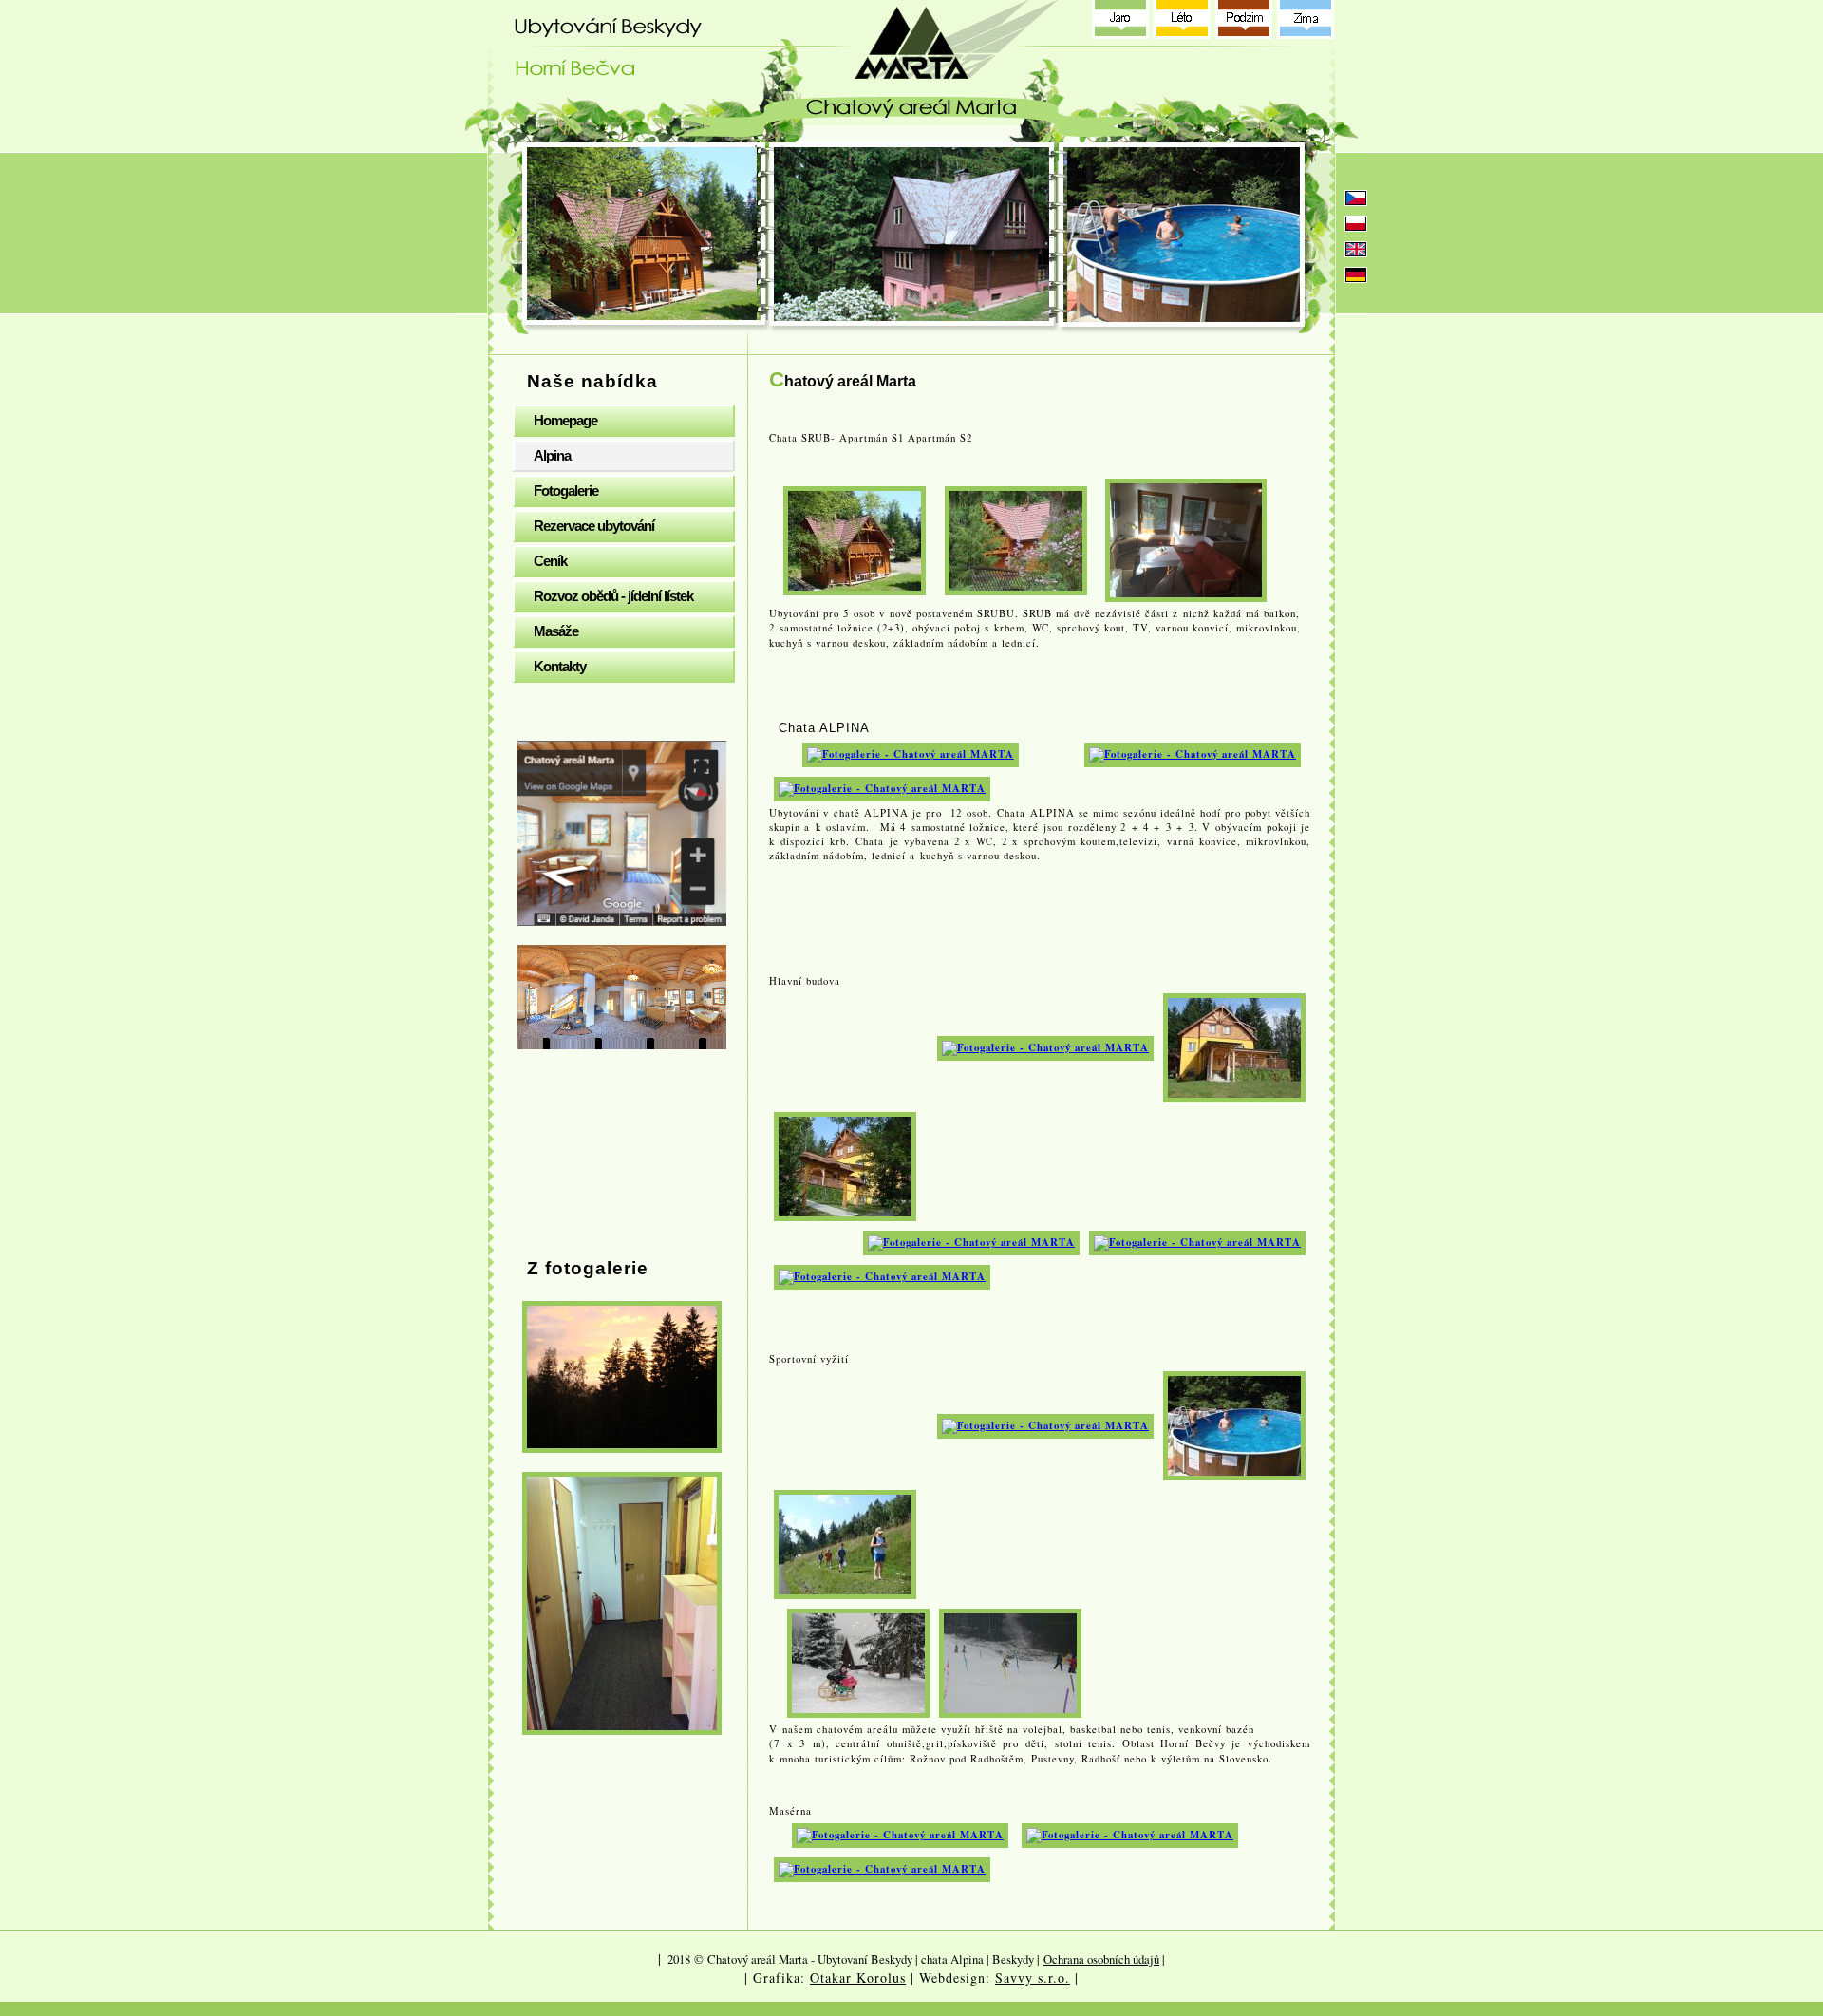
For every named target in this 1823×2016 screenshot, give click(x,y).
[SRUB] (855, 538)
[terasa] (882, 1276)
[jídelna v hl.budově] (971, 1242)
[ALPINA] (911, 753)
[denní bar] (1197, 1242)
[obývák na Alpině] (882, 787)
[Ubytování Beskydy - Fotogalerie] (622, 1377)
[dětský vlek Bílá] (1010, 1662)
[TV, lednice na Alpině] (1193, 753)
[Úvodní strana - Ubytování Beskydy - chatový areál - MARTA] (916, 71)
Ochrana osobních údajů (1101, 1959)
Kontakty (560, 666)
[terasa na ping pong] (1045, 1046)
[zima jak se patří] (858, 1662)
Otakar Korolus (858, 1978)
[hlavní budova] (1234, 1046)
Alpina (552, 455)
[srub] (1016, 538)
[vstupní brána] (845, 1165)
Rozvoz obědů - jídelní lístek (613, 596)
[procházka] (845, 1543)
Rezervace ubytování (594, 526)
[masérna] (900, 1835)
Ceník (550, 561)
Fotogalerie (566, 490)
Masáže (556, 631)
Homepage (565, 420)
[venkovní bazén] (1234, 1424)
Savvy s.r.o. (1033, 1978)
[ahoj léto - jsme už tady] (1045, 1424)
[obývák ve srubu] (1186, 538)
